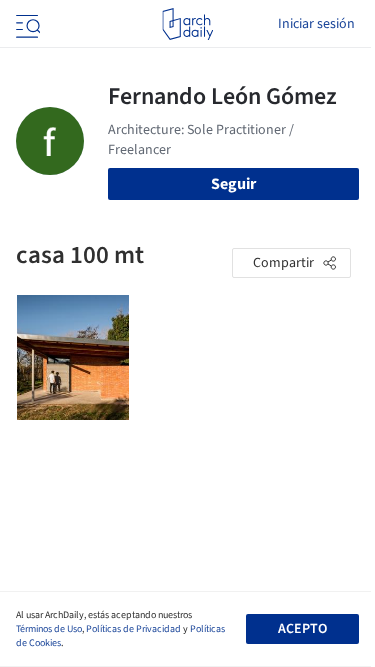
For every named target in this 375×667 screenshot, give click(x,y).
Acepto (302, 629)
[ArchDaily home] (187, 24)
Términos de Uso (49, 629)
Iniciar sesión (316, 24)
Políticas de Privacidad (133, 629)
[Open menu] (26, 24)
